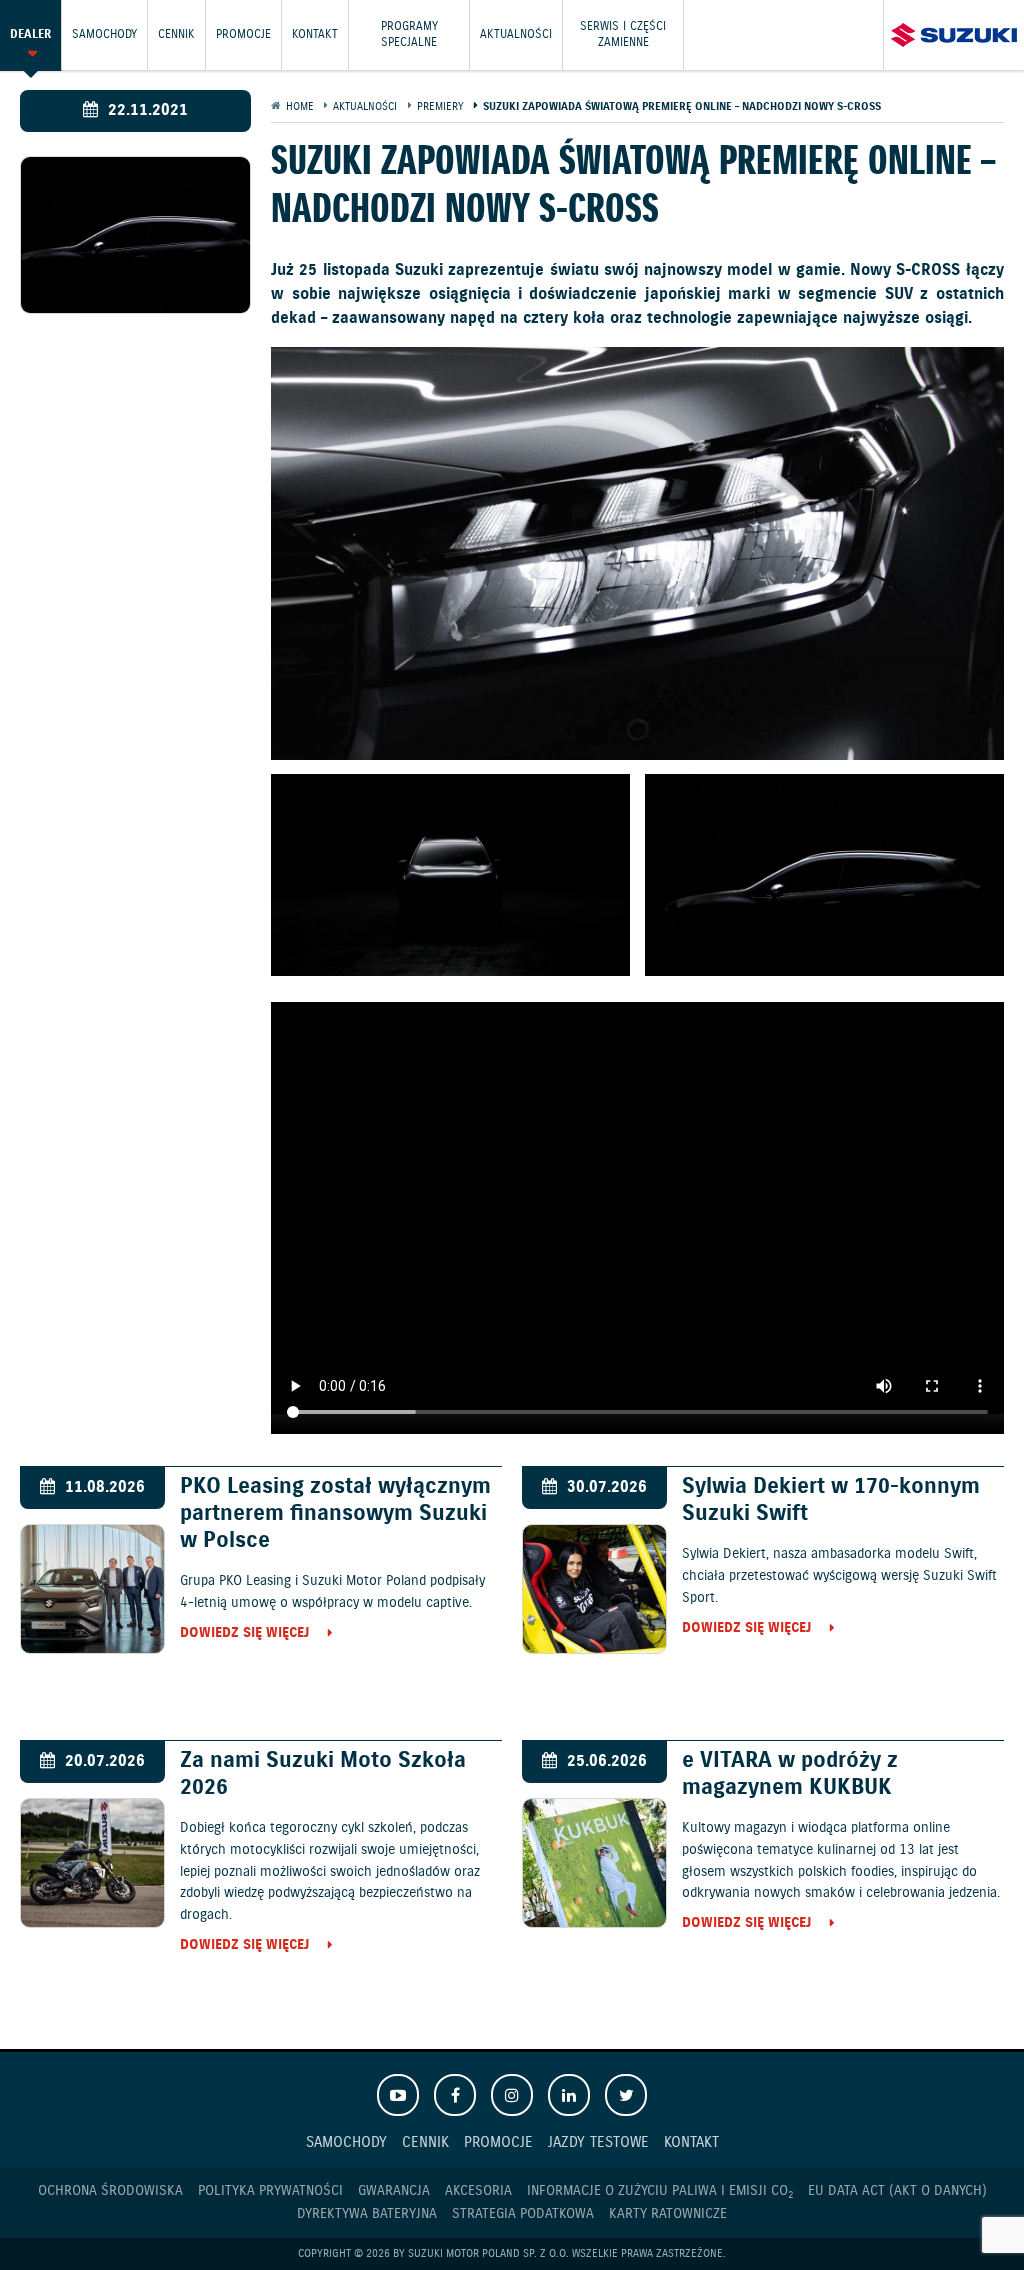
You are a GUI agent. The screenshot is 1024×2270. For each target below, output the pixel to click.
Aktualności (516, 34)
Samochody (104, 34)
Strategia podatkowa (523, 2214)
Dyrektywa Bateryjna (367, 2214)
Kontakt (315, 34)
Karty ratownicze (668, 2214)
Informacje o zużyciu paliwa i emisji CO (660, 2191)
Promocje (243, 34)
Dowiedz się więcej (244, 1634)
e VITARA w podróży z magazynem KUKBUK (790, 1774)
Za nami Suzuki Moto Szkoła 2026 (323, 1774)
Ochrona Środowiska (110, 2191)
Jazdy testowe (598, 2142)
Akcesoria (478, 2191)
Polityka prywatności (270, 2191)
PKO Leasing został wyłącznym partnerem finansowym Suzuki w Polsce (335, 1513)
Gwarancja (394, 2191)
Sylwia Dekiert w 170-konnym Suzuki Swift (831, 1500)
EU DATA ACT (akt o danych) (897, 2191)
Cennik (176, 34)
